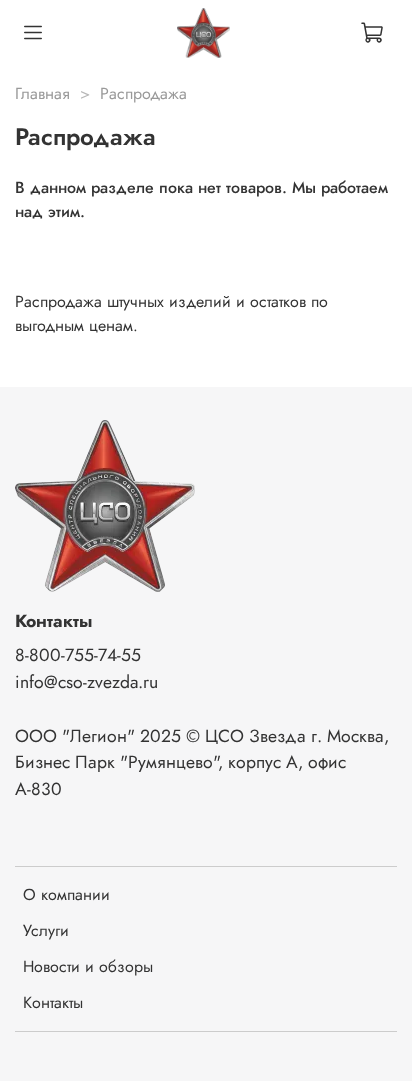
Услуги (46, 930)
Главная (42, 93)
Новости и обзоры (88, 966)
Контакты (53, 1002)
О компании (66, 894)
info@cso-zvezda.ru (86, 682)
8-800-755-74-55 (78, 655)
